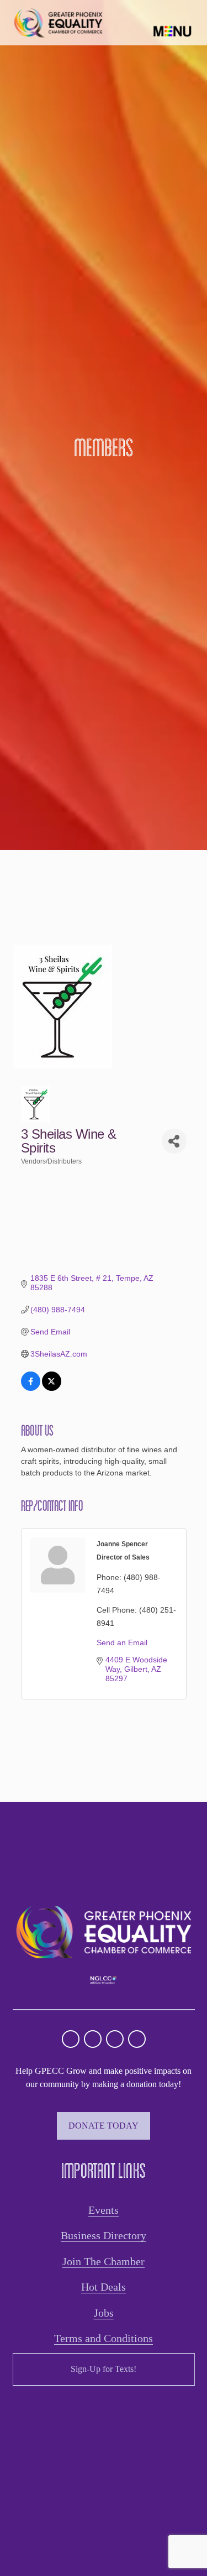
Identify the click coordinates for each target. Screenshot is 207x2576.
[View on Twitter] (52, 1388)
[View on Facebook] (31, 1388)
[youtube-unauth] (115, 2039)
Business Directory (104, 2235)
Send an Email (122, 1642)
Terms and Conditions (104, 2338)
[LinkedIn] (137, 2039)
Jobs (104, 2313)
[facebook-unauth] (93, 2039)
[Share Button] (174, 1141)
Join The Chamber (104, 2261)
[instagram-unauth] (71, 2039)
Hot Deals (104, 2287)
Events (104, 2210)
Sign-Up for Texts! (104, 2369)
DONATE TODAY (104, 2126)
